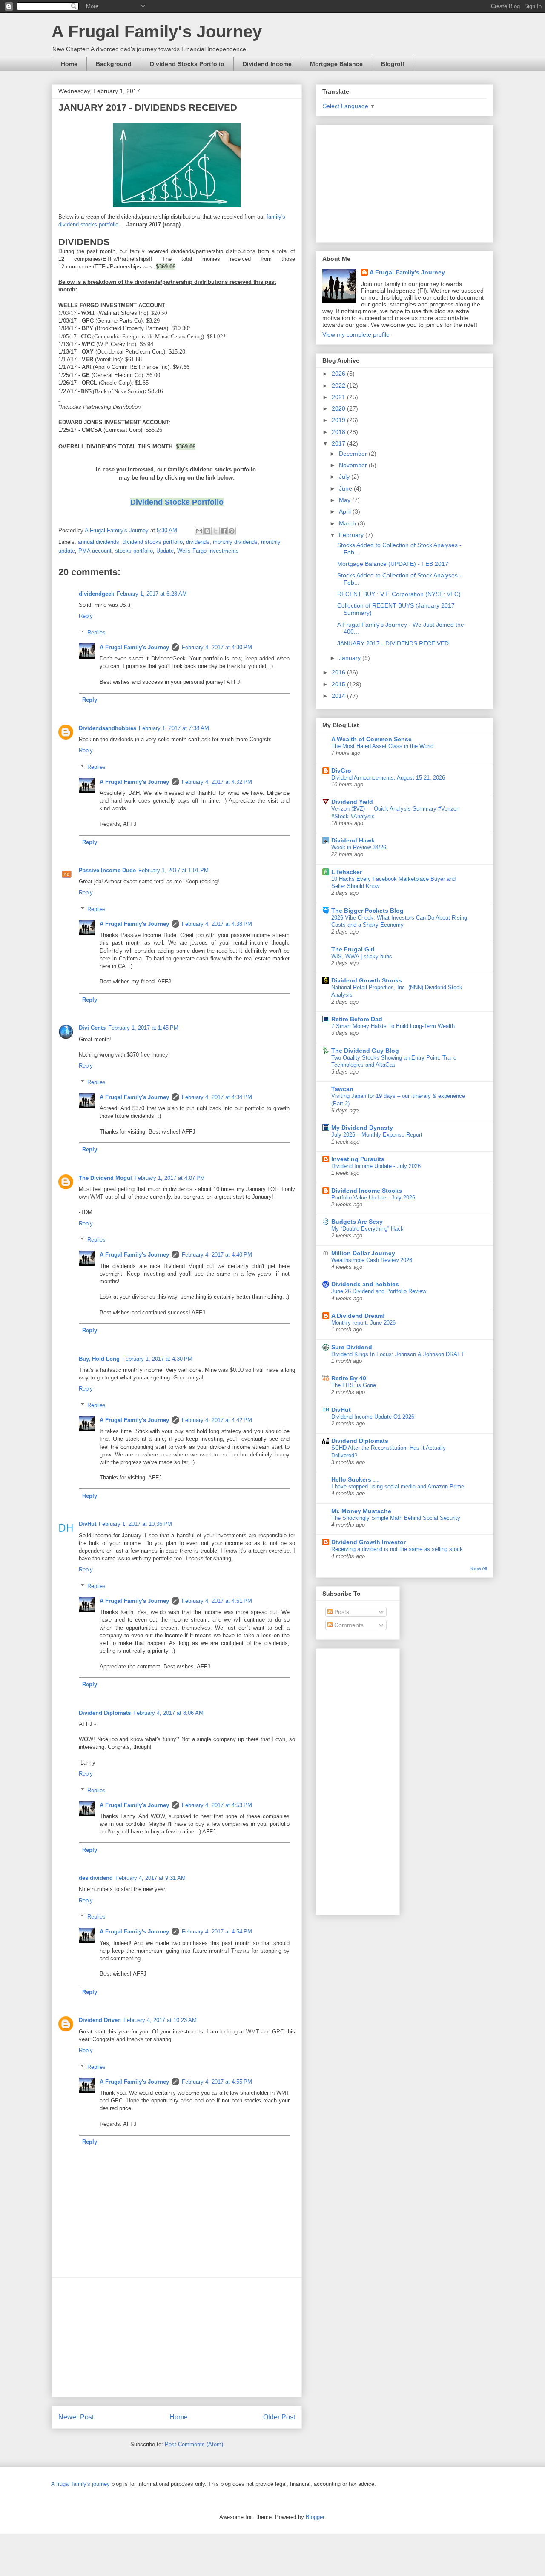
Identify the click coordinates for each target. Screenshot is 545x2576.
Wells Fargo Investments (208, 551)
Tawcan (342, 1089)
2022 (339, 386)
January (351, 658)
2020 (339, 408)
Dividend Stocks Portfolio (187, 64)
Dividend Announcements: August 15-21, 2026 (388, 778)
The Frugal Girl (353, 949)
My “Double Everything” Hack (367, 1229)
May (346, 500)
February (352, 535)
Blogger (315, 2517)
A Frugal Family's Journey (157, 31)
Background (114, 64)
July (345, 477)
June (346, 488)
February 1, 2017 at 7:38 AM (174, 728)
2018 (339, 432)
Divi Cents (92, 1028)
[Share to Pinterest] (232, 531)
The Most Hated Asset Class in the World (382, 746)
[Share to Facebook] (224, 531)
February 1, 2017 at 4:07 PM (170, 1178)
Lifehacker (347, 872)
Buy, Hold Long (99, 1359)
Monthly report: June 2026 (363, 1323)
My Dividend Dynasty (362, 1128)
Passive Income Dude (107, 870)
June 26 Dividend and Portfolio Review (379, 1291)
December (354, 454)
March (348, 523)
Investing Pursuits (358, 1159)
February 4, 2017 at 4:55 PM (217, 2082)
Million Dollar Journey (363, 1253)
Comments (348, 1625)
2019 (339, 420)
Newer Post (76, 2417)
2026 (339, 374)
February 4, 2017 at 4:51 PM (217, 1601)
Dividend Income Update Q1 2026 (373, 1417)
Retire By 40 (349, 1378)
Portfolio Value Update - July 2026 (373, 1198)
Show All (478, 1568)
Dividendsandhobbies (108, 728)
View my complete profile (356, 334)
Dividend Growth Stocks (367, 980)
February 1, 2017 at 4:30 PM (157, 1359)
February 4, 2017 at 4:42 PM (217, 1420)
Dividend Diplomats (105, 1713)
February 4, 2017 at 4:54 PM (217, 1932)
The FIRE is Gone (354, 1385)
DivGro (341, 771)
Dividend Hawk (353, 840)
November (354, 465)
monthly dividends (235, 542)
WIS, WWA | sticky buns (362, 956)
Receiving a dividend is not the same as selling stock (397, 1549)
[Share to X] (215, 531)
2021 (339, 397)
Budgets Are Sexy (357, 1222)
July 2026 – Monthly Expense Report (377, 1135)
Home (69, 64)
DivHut (87, 1524)
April (346, 511)
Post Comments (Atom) (194, 2444)
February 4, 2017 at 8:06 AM (168, 1713)
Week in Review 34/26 (359, 847)
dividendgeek (96, 594)
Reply (86, 616)
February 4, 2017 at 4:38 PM (217, 924)
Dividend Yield (352, 802)
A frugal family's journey (80, 2484)
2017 (339, 443)
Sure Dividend (352, 1347)
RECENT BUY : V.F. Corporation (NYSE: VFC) (399, 594)
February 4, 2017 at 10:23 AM (160, 2020)
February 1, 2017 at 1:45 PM (143, 1028)
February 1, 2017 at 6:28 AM (152, 594)
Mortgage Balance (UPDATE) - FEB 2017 (393, 564)
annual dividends (99, 542)
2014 (339, 696)
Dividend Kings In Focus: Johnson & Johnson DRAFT (398, 1354)
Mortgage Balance (336, 64)
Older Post (279, 2417)
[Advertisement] (177, 2337)
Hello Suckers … (355, 1479)
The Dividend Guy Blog (365, 1051)
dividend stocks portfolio (153, 542)
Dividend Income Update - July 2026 (376, 1166)
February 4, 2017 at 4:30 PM (217, 647)
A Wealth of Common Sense (371, 739)
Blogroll (393, 64)
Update (165, 551)
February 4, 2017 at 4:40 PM (217, 1255)
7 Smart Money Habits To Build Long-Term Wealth (393, 1026)
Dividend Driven (100, 2020)
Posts (341, 1612)
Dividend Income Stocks (367, 1191)
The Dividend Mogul (105, 1178)
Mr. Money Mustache (361, 1511)
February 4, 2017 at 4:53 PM (217, 1805)
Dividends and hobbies (365, 1284)
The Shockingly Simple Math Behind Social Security (396, 1518)
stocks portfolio (134, 551)
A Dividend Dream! (358, 1316)
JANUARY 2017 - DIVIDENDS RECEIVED (393, 643)
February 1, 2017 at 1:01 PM (174, 870)
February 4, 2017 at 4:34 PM (217, 1097)
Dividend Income (267, 64)
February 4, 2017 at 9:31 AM (151, 1878)
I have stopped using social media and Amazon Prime (398, 1486)
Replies (96, 633)
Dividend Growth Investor (369, 1542)
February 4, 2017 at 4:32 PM (217, 782)
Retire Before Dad (357, 1019)
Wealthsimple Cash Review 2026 (372, 1260)
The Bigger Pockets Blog (367, 911)
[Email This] (199, 531)
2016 (339, 672)
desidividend (96, 1878)
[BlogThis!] (207, 531)
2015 (339, 684)
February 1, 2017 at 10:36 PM (135, 1524)
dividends (198, 542)
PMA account (95, 551)
